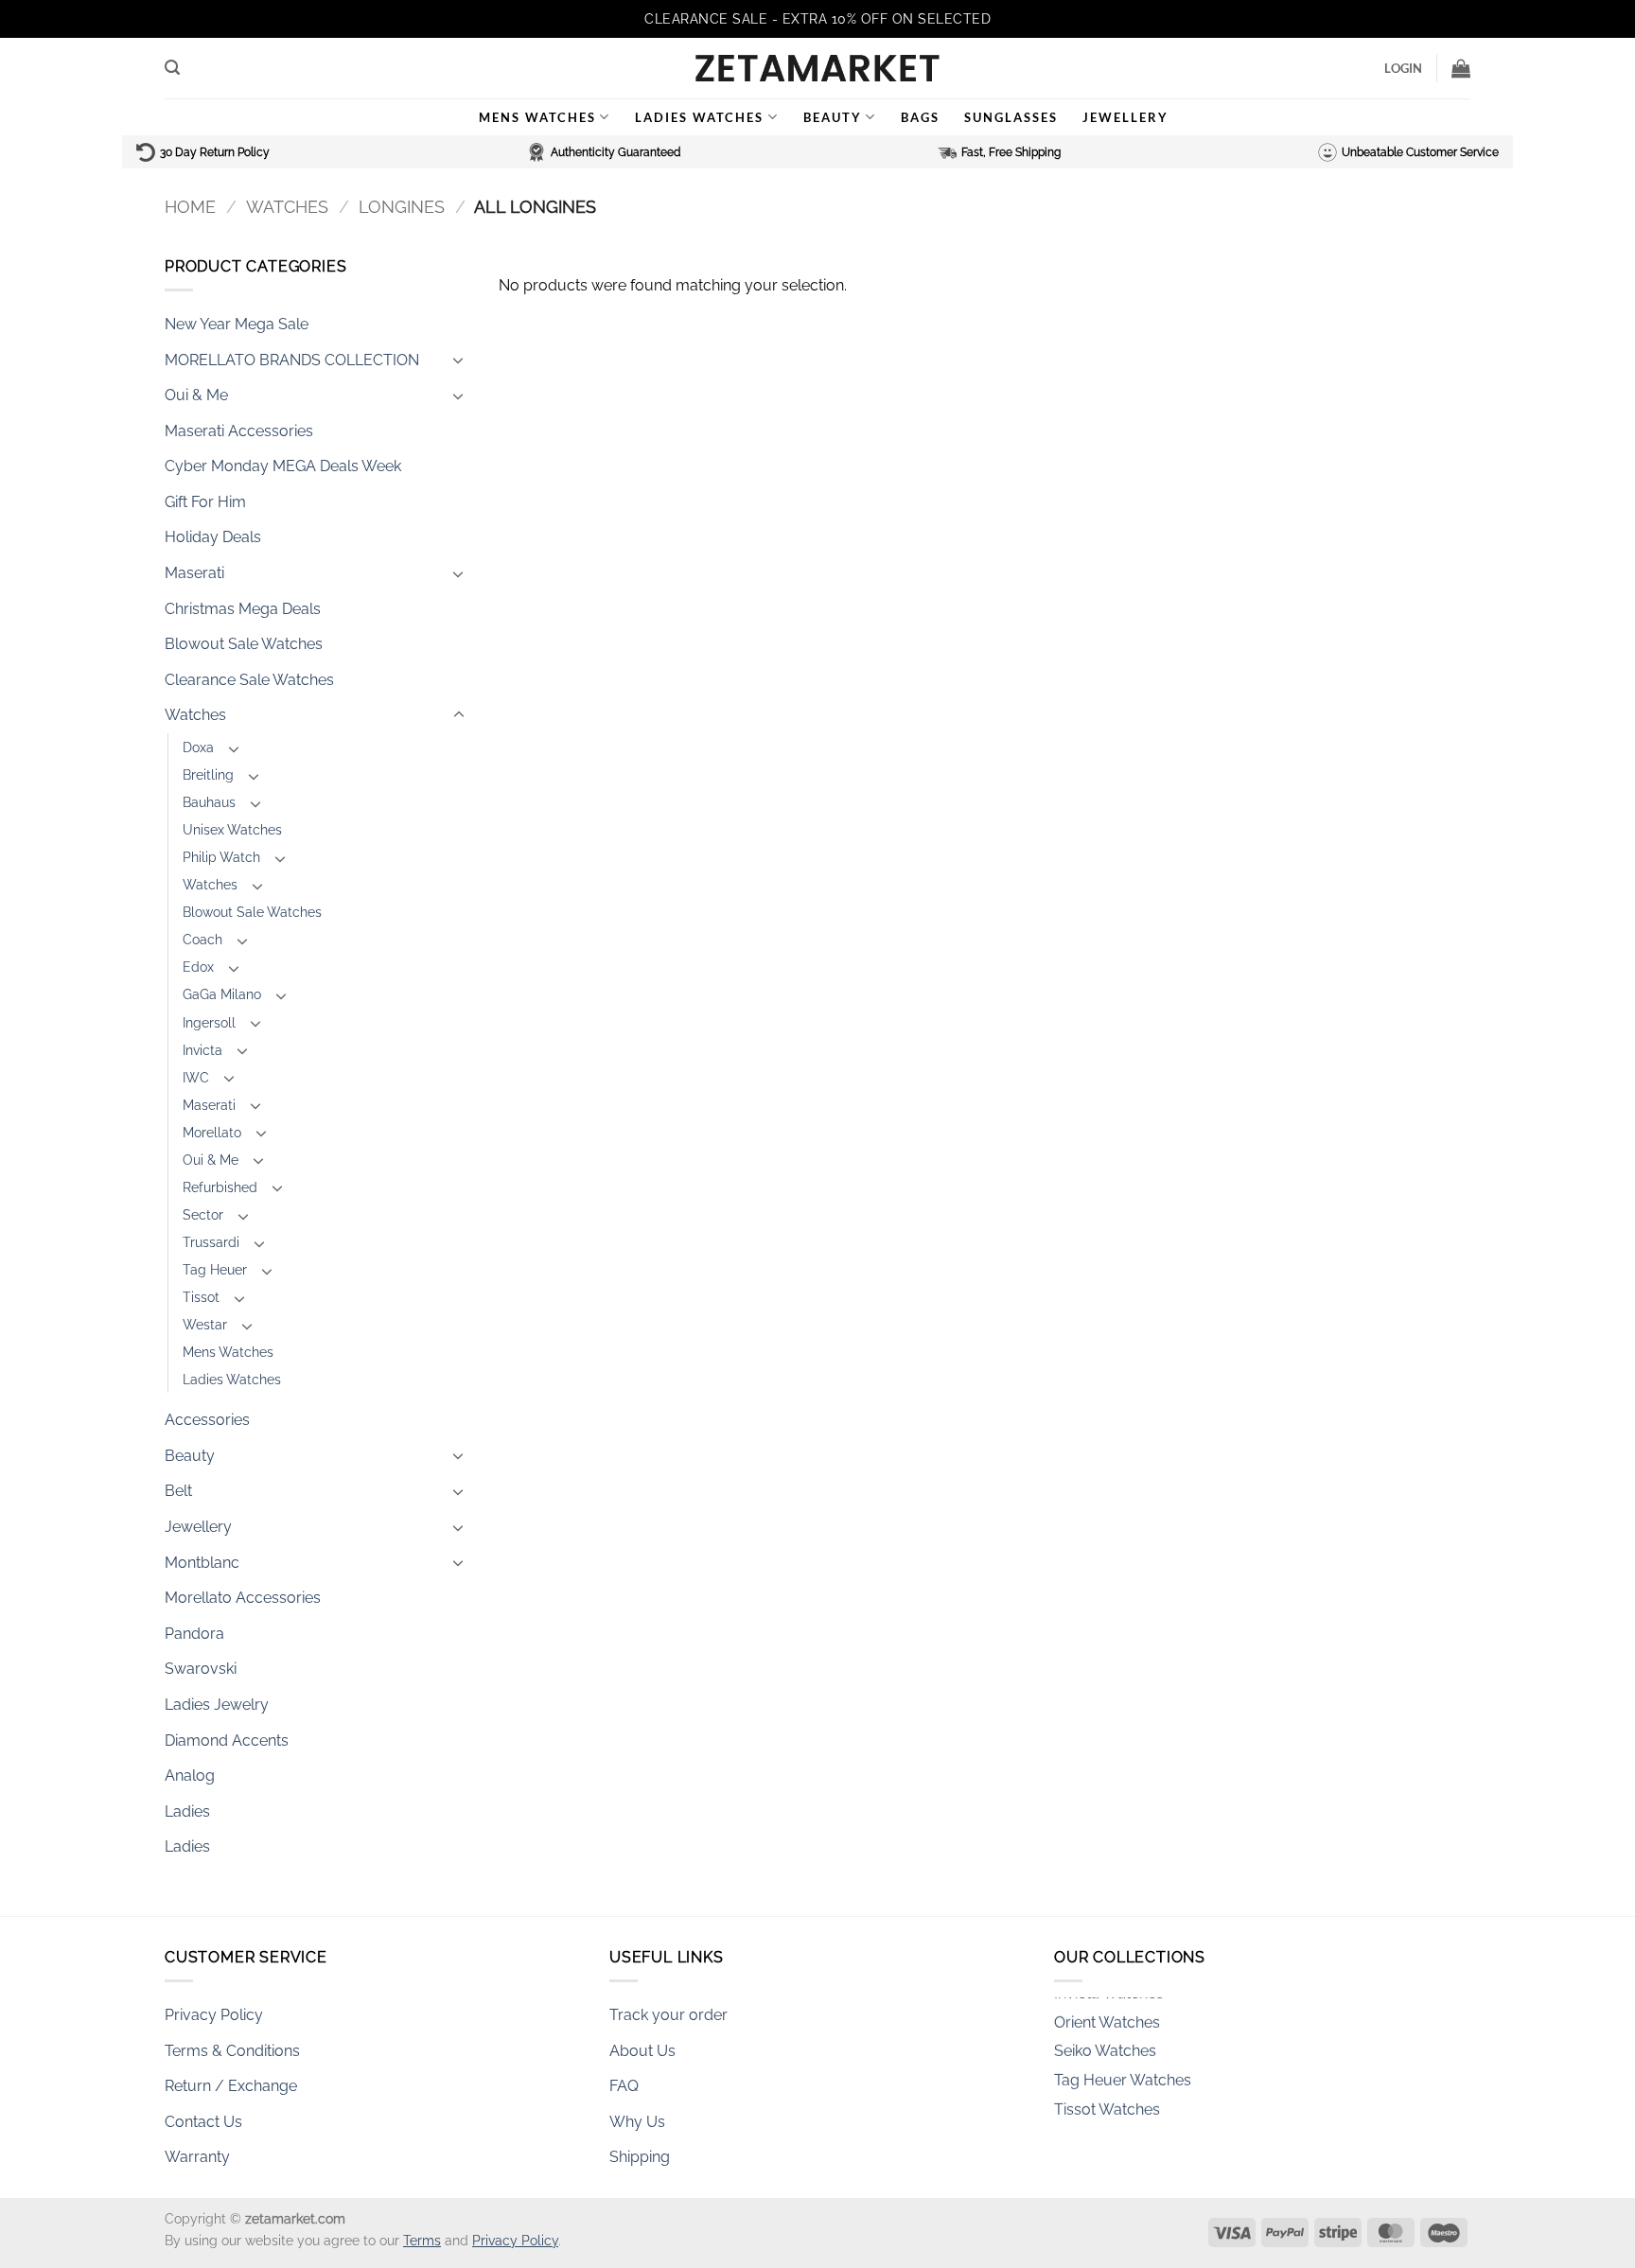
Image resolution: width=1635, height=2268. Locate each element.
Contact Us (203, 2122)
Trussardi (211, 1242)
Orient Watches (1107, 2006)
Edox (198, 967)
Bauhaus (209, 802)
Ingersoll (209, 1022)
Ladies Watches (699, 117)
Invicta (202, 1050)
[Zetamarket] (817, 68)
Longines (402, 207)
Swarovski (201, 1669)
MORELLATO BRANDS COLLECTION (292, 360)
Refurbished (220, 1187)
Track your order (668, 2015)
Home (190, 207)
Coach (202, 939)
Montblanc (202, 1563)
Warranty (197, 2157)
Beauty (833, 117)
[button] (172, 68)
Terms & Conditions (232, 2051)
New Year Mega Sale (237, 324)
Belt (178, 1491)
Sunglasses (1011, 117)
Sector (203, 1214)
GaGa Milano (222, 994)
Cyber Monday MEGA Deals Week (283, 466)
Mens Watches (537, 117)
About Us (642, 2051)
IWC (196, 1077)
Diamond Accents (227, 1741)
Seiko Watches (1105, 2035)
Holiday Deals (213, 537)
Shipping (640, 2157)
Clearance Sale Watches (249, 680)
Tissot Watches (1107, 2092)
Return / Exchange (231, 2086)
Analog (190, 1776)
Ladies (187, 1811)
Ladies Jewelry (217, 1705)
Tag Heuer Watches (1123, 2064)
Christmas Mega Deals (243, 609)
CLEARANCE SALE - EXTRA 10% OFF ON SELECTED (817, 19)
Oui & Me (196, 395)
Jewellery (1125, 117)
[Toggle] (459, 360)
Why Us (637, 2122)
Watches (287, 207)
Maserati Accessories (239, 431)
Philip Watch (221, 857)
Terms (422, 2240)
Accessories (207, 1420)
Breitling (208, 774)
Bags (920, 117)
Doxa (198, 747)
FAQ (624, 2086)
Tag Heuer (215, 1269)
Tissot (201, 1297)
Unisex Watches (232, 829)
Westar (205, 1324)
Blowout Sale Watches (244, 644)
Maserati (194, 573)
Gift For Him (205, 502)
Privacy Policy (214, 2015)
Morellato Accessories (243, 1598)
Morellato (212, 1132)
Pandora (194, 1634)
